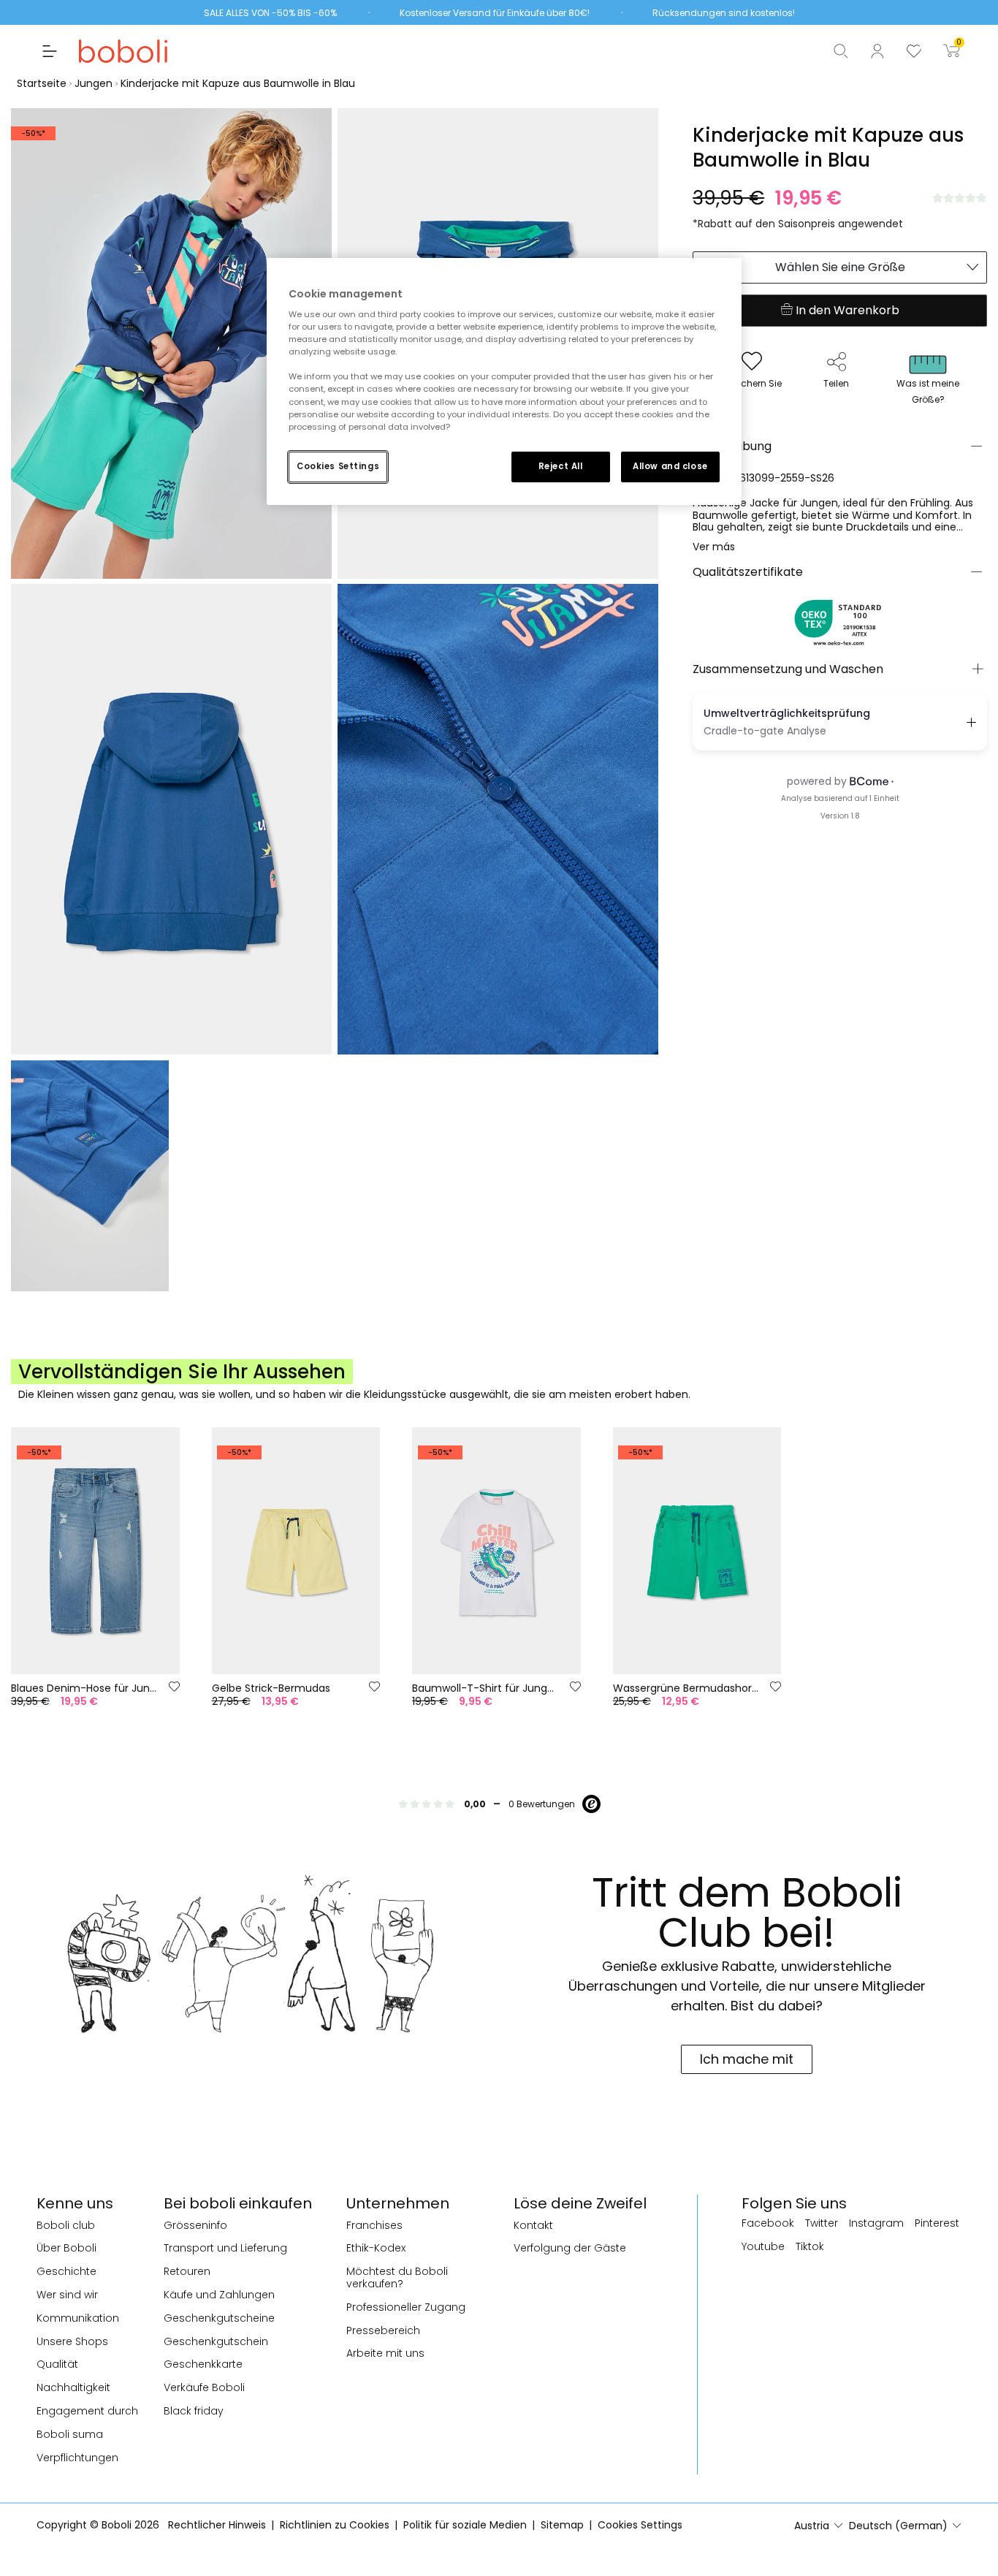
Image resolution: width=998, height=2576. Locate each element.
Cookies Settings (338, 466)
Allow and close (670, 466)
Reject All (561, 466)
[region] (504, 381)
